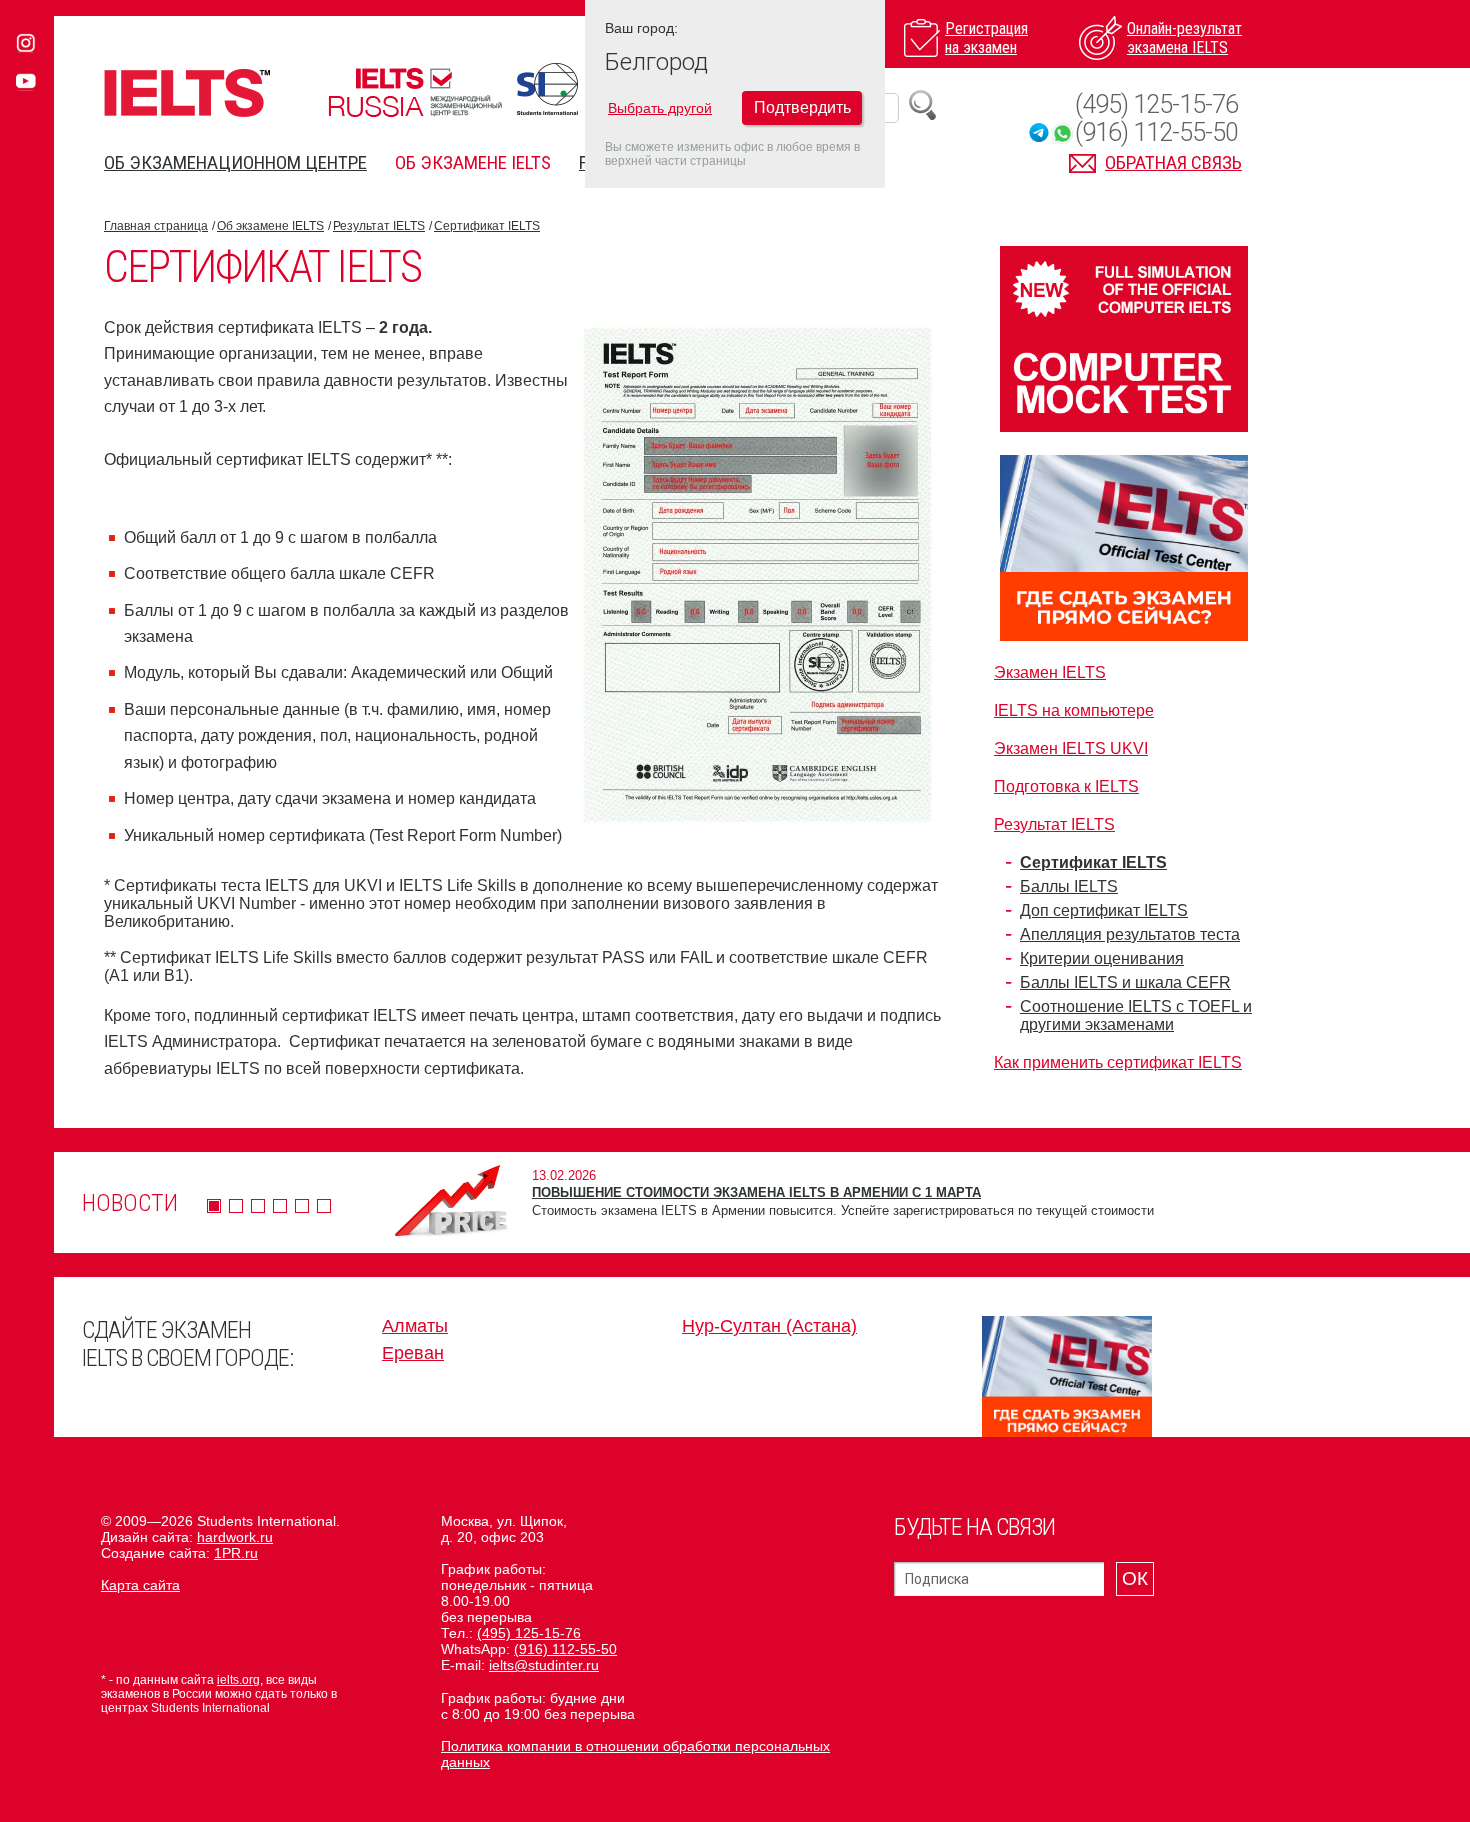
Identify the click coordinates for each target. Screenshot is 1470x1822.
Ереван (413, 1353)
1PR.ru (236, 1553)
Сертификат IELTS (487, 226)
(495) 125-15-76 (1156, 104)
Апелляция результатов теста (1130, 934)
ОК (1135, 1578)
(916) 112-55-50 (1156, 132)
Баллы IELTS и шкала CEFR (1125, 982)
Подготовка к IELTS (1066, 786)
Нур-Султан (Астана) (769, 1326)
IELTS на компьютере (1074, 710)
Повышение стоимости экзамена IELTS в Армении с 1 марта (756, 1192)
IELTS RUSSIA (415, 92)
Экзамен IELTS (1050, 672)
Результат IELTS (379, 226)
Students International (547, 89)
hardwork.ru (235, 1537)
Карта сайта (140, 1585)
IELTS (187, 92)
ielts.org (238, 1680)
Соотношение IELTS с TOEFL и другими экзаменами (1136, 1015)
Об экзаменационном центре (235, 162)
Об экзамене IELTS (473, 162)
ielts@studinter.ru (544, 1665)
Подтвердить (802, 107)
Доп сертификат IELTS (1104, 910)
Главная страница (156, 226)
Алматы (415, 1326)
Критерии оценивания (1102, 958)
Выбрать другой (660, 108)
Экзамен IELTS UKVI (1071, 748)
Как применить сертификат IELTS (1118, 1062)
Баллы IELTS (1069, 886)
